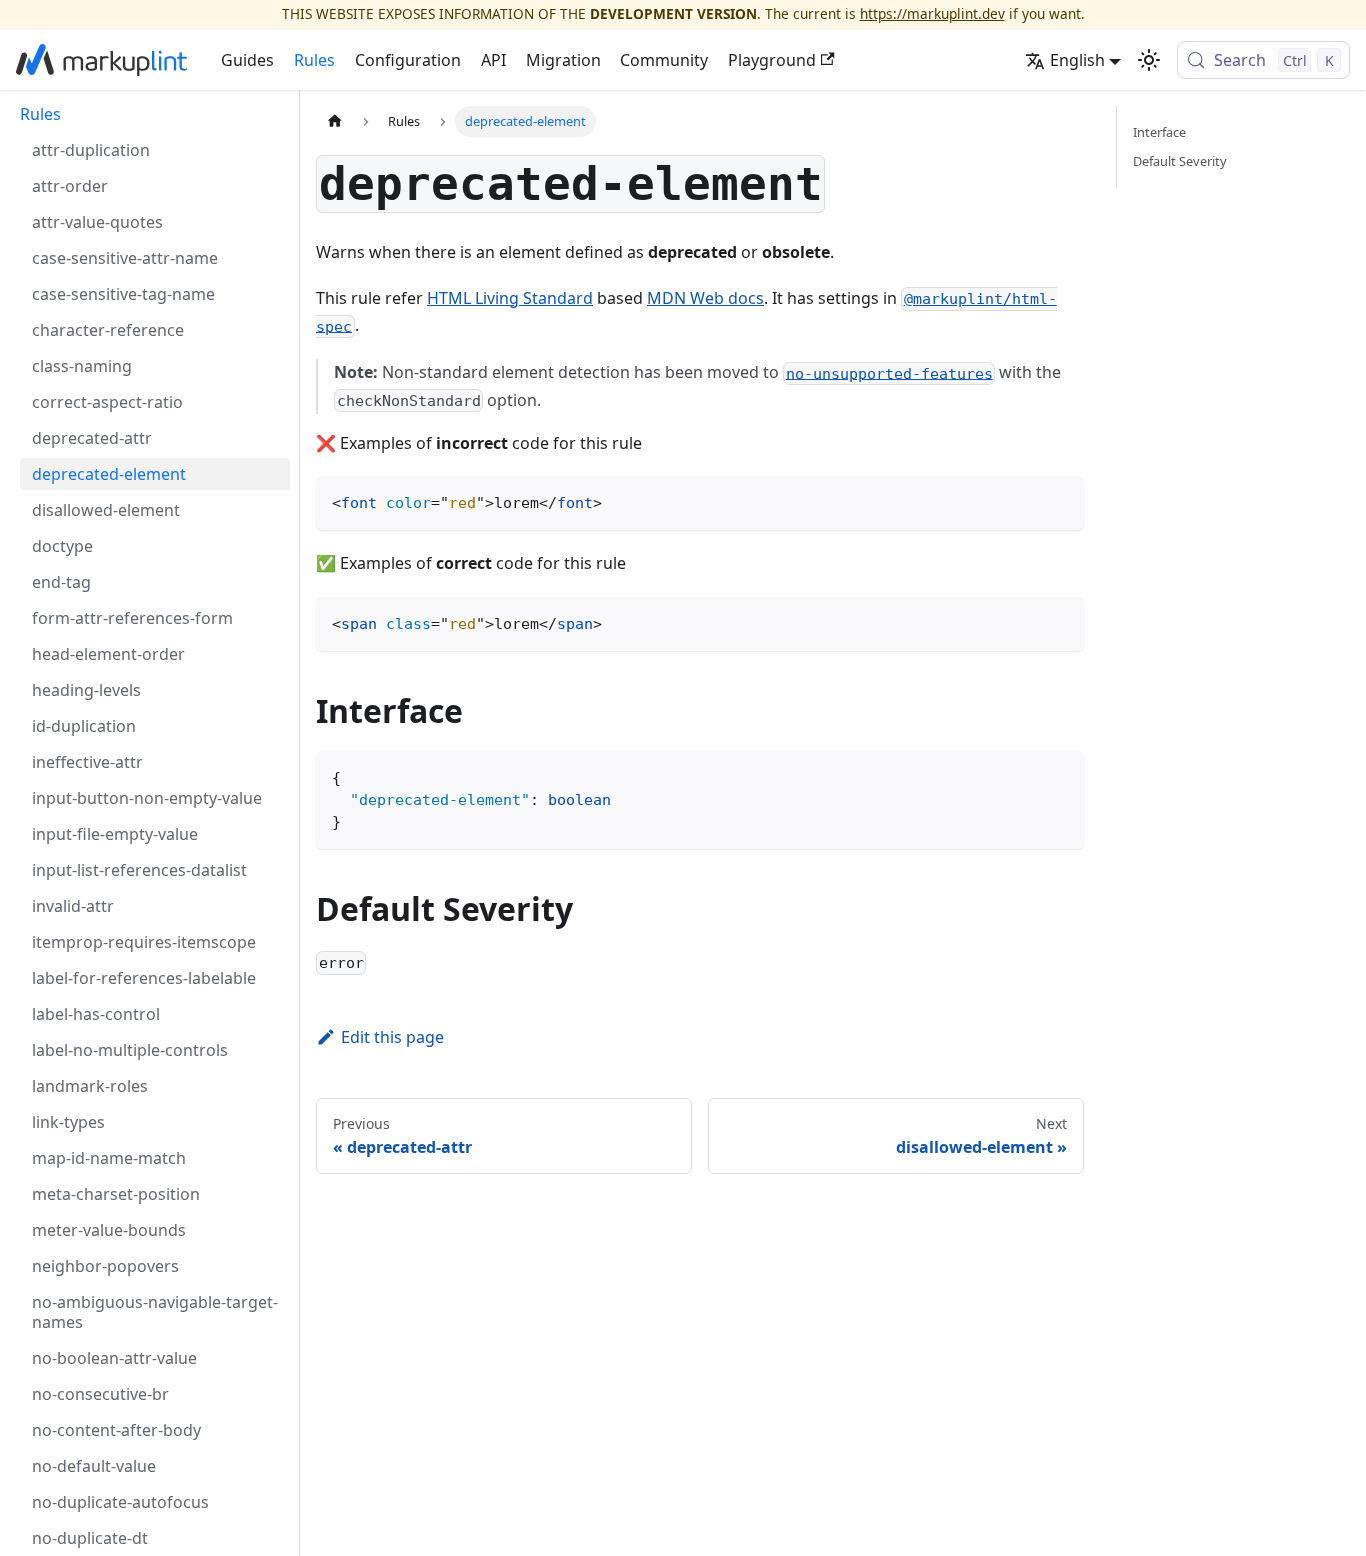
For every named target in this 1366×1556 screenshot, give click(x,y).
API (493, 60)
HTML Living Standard (510, 298)
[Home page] (335, 121)
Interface (1159, 132)
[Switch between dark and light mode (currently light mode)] (1149, 60)
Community (664, 60)
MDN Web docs (705, 298)
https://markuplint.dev (932, 13)
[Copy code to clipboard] (1059, 500)
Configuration (408, 60)
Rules (314, 60)
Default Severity (1180, 161)
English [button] (1077, 60)
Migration (563, 60)
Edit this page (392, 1037)
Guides (247, 60)
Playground (772, 60)
